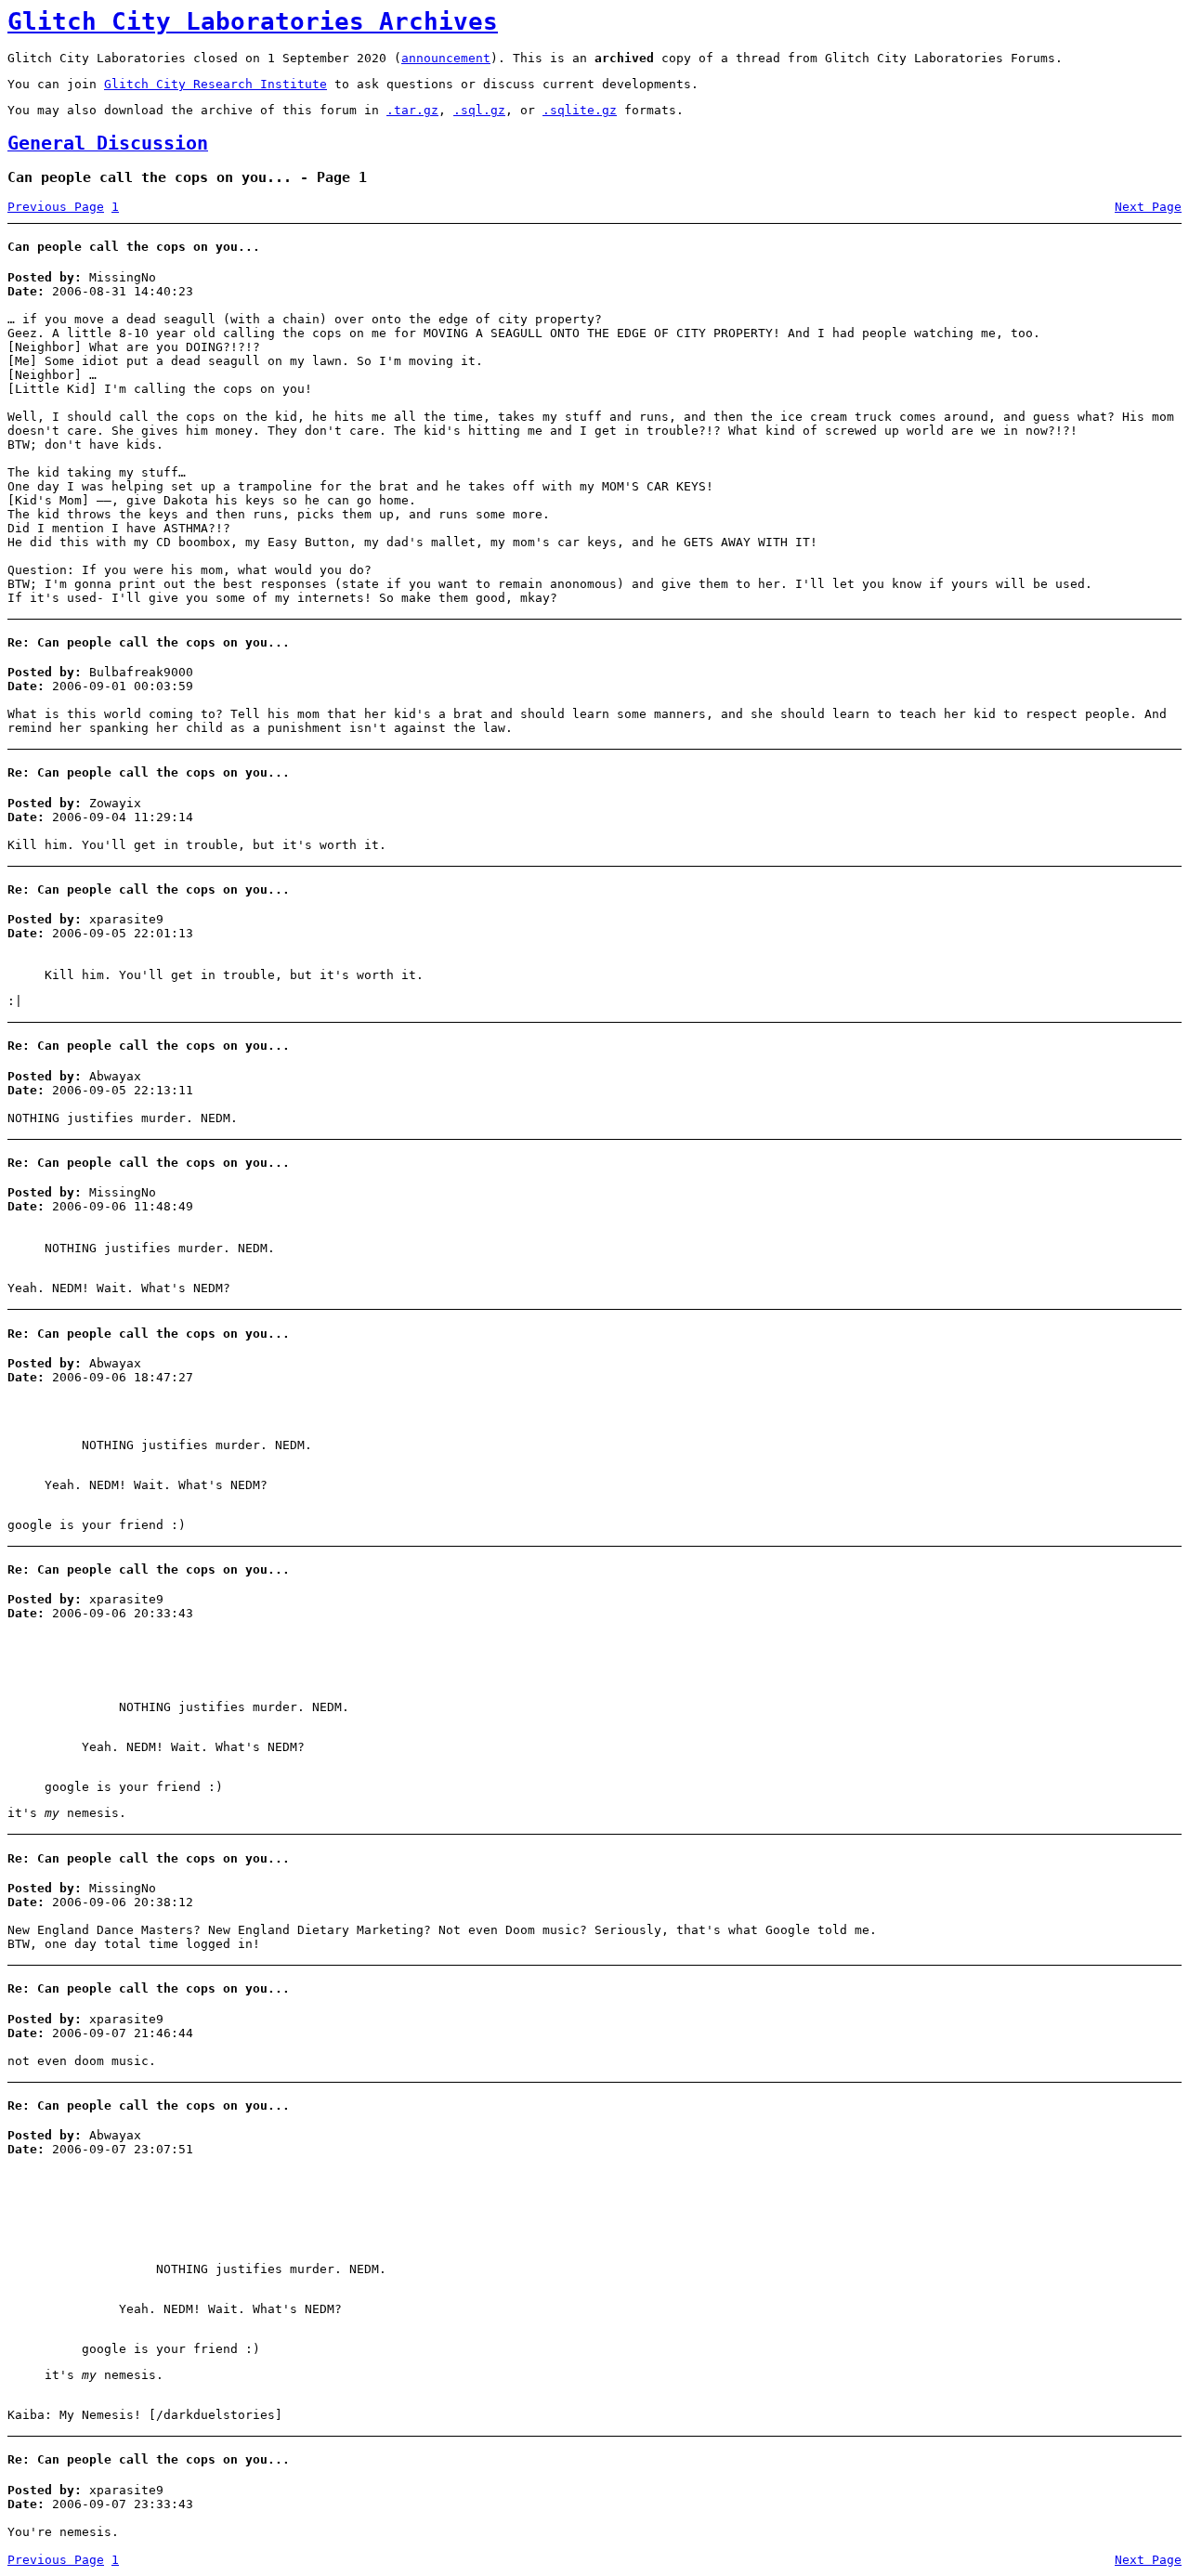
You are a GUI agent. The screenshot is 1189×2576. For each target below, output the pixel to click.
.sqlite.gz (580, 110)
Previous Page (56, 207)
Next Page (1148, 207)
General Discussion (108, 144)
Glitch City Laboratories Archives (253, 21)
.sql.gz (479, 110)
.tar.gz (412, 110)
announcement (446, 58)
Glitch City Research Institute (216, 84)
